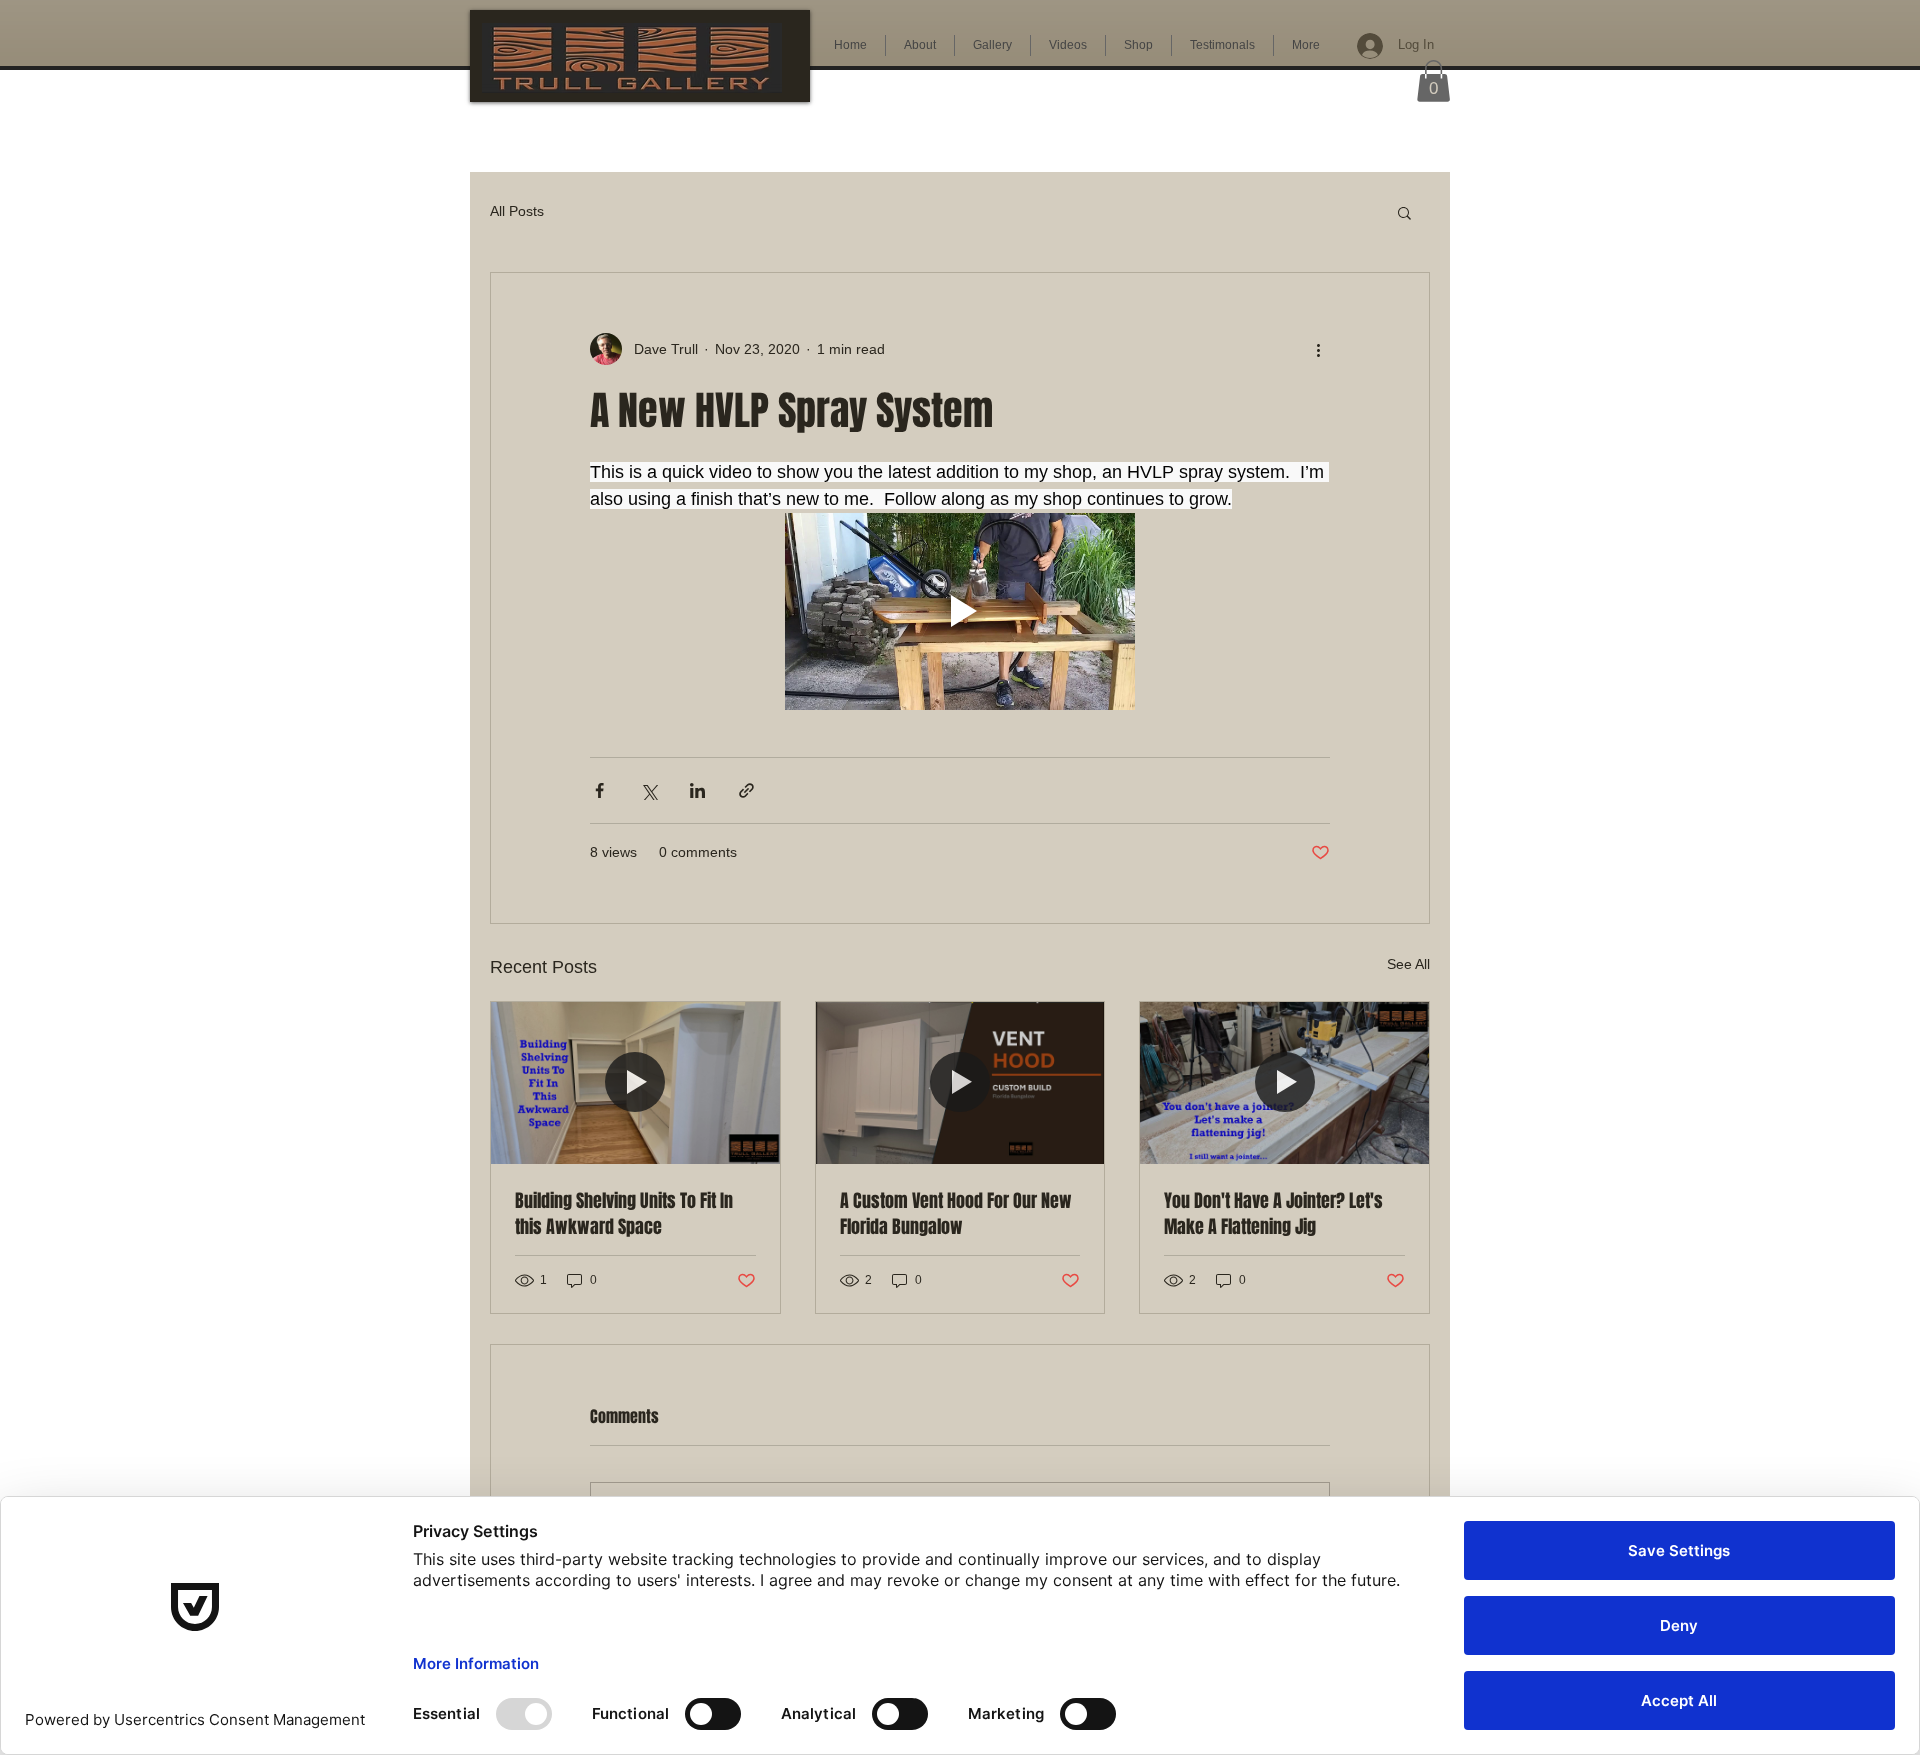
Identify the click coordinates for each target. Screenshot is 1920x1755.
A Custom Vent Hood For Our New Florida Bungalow (956, 1214)
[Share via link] (746, 790)
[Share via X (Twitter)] (648, 790)
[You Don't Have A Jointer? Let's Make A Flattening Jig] (1284, 1083)
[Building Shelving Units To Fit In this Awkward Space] (635, 1083)
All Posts (517, 211)
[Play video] (960, 611)
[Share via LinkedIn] (697, 790)
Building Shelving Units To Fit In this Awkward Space (624, 1214)
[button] (1433, 81)
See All (1408, 964)
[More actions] (1318, 349)
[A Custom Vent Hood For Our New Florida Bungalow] (960, 1083)
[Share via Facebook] (599, 790)
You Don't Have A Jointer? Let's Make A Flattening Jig (1273, 1214)
